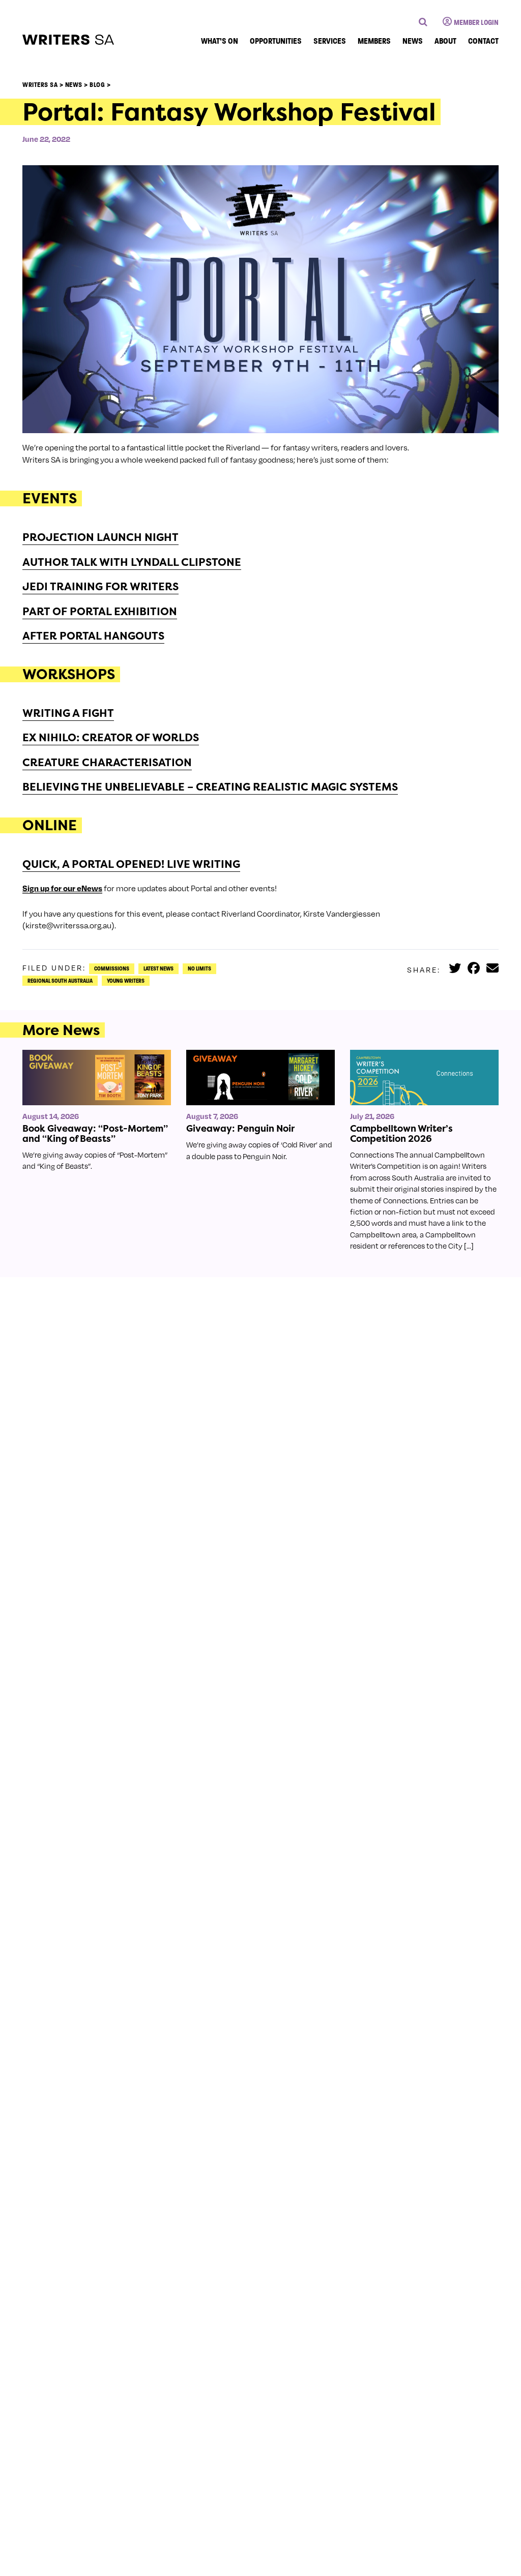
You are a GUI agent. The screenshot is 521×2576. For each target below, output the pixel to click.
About (445, 41)
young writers (126, 981)
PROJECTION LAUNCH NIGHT (100, 537)
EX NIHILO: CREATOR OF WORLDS (111, 737)
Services (330, 41)
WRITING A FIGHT (68, 713)
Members (374, 41)
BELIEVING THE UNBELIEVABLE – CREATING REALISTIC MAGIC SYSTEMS (210, 787)
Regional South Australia (60, 981)
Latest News (158, 968)
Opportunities (276, 41)
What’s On (220, 41)
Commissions (112, 968)
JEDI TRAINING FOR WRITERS (100, 586)
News (413, 41)
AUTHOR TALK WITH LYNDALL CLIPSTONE (132, 562)
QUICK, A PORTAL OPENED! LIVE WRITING (131, 864)
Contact (483, 41)
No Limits (199, 968)
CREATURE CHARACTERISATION (107, 762)
